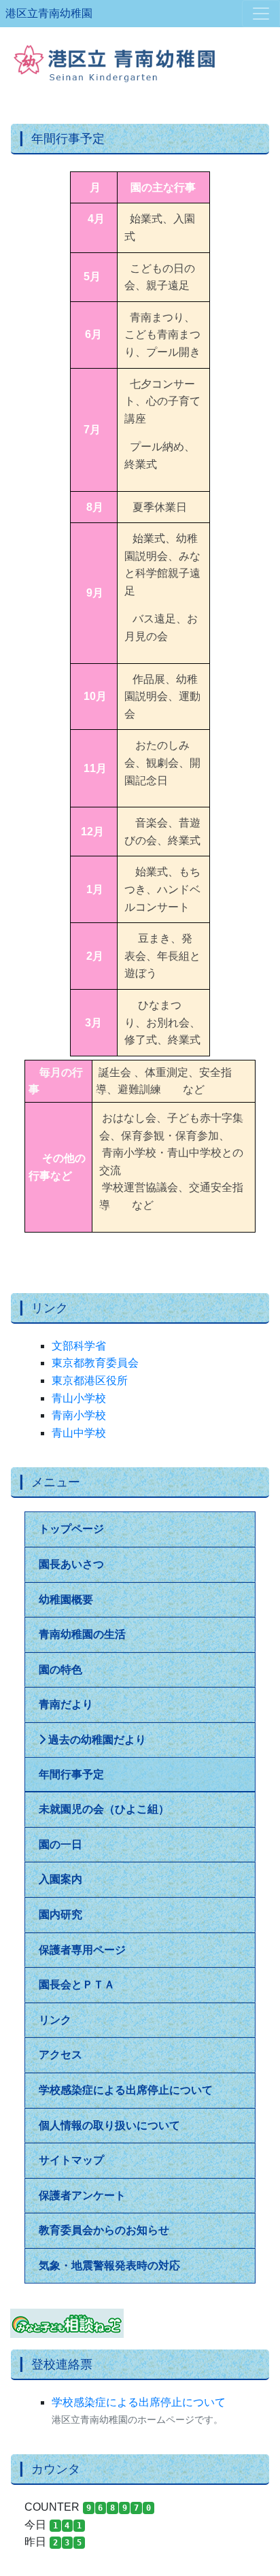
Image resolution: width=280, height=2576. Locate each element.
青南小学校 (79, 1415)
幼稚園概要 (66, 1600)
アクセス (60, 2055)
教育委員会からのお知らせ (104, 2230)
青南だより (66, 1704)
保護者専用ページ (82, 1950)
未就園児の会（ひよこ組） (104, 1809)
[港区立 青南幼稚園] (140, 57)
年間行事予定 (71, 1774)
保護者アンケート (82, 2195)
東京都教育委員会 (95, 1363)
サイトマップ (71, 2160)
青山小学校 (79, 1398)
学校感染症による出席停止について (126, 2090)
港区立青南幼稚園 (49, 13)
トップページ (71, 1529)
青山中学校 (79, 1433)
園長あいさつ (71, 1564)
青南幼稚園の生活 (82, 1634)
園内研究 (60, 1914)
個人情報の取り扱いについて (109, 2125)
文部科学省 (79, 1346)
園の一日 (60, 1844)
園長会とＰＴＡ (77, 1985)
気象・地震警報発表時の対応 (109, 2265)
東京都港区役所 (90, 1381)
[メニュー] (261, 14)
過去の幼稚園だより (96, 1740)
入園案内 (60, 1879)
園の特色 (60, 1670)
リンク (55, 2020)
